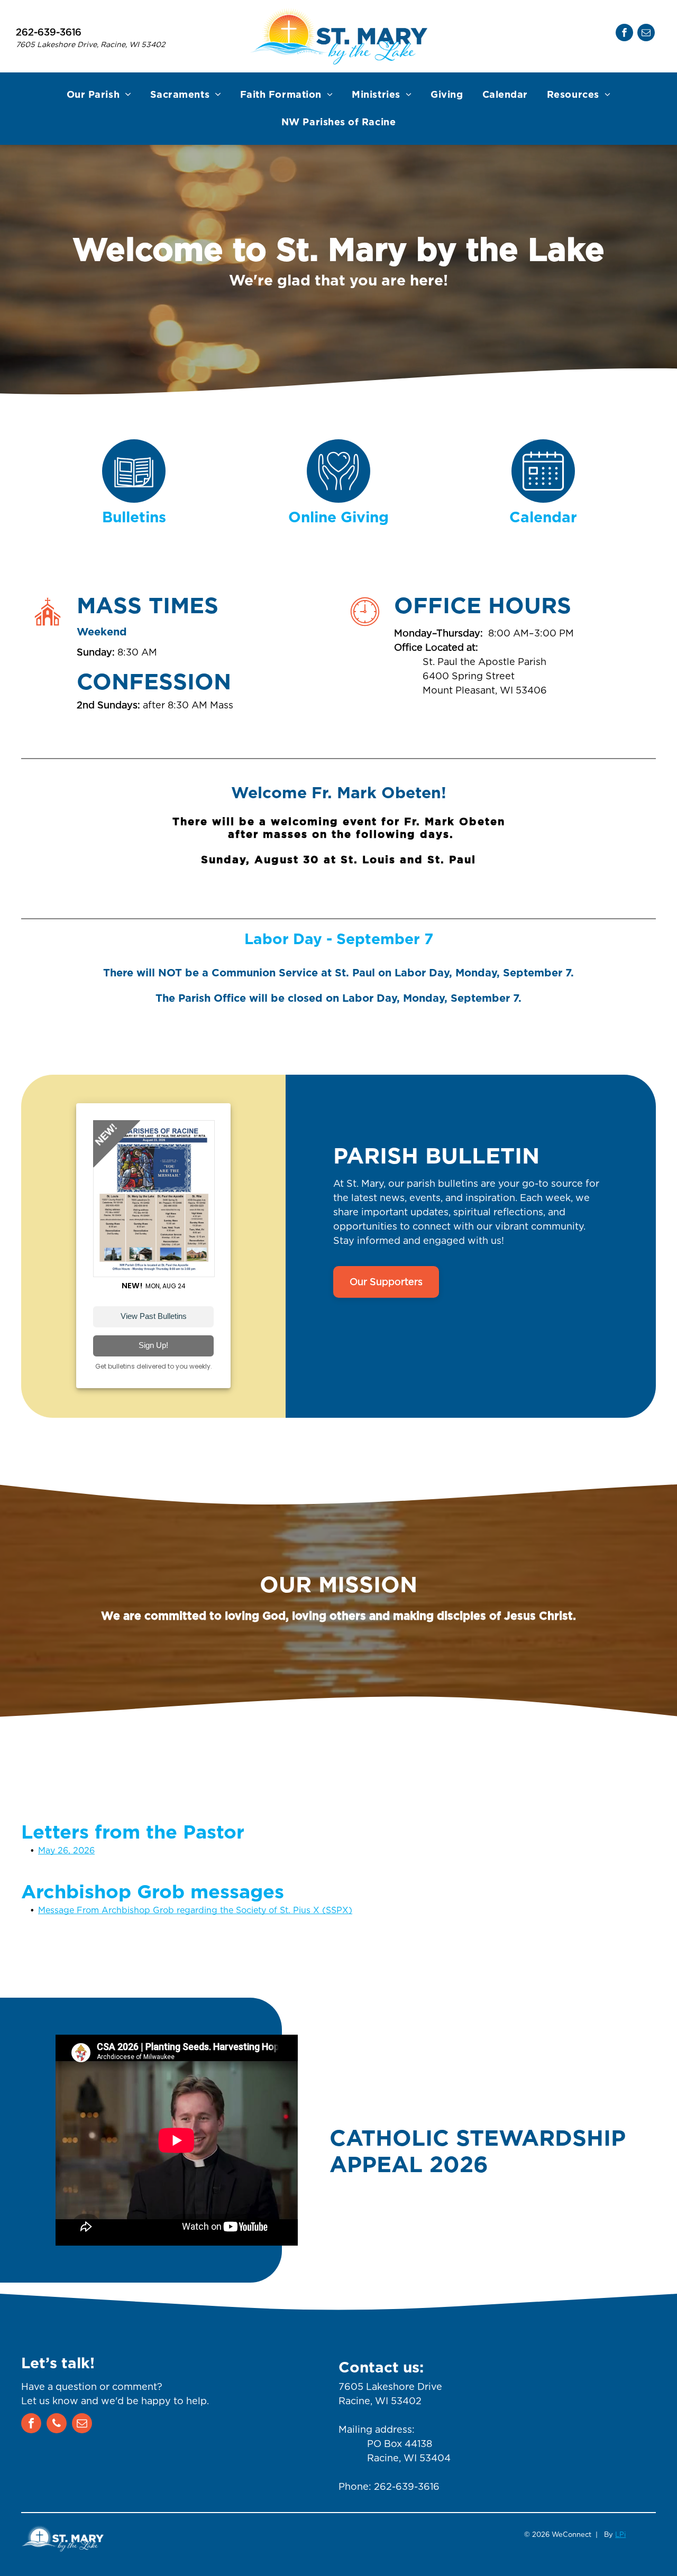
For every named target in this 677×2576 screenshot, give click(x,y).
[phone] (57, 2425)
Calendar (543, 518)
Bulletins (134, 518)
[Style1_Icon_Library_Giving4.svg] (338, 499)
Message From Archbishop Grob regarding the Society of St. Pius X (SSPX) (195, 1910)
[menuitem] (99, 95)
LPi (620, 2535)
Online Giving (338, 518)
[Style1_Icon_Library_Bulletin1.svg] (134, 499)
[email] (646, 34)
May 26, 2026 (66, 1850)
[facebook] (624, 34)
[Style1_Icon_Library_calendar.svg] (543, 499)
